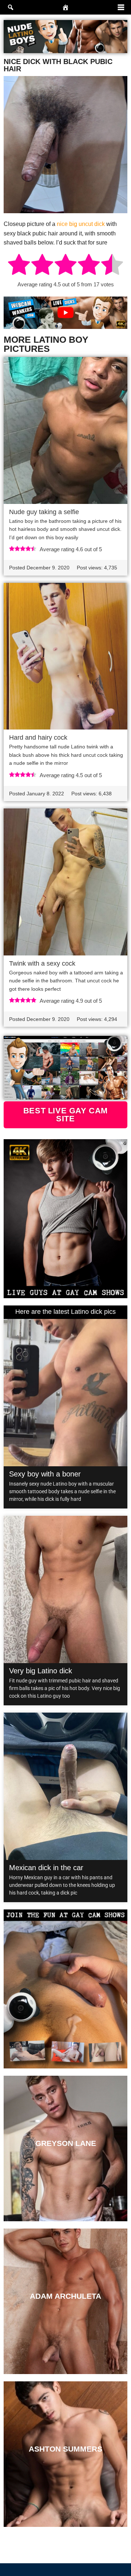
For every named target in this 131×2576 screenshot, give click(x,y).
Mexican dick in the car (46, 1868)
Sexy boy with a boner (45, 1474)
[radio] (19, 266)
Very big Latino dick (41, 1671)
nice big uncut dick (81, 224)
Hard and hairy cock (38, 738)
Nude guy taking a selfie (44, 512)
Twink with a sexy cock (42, 963)
